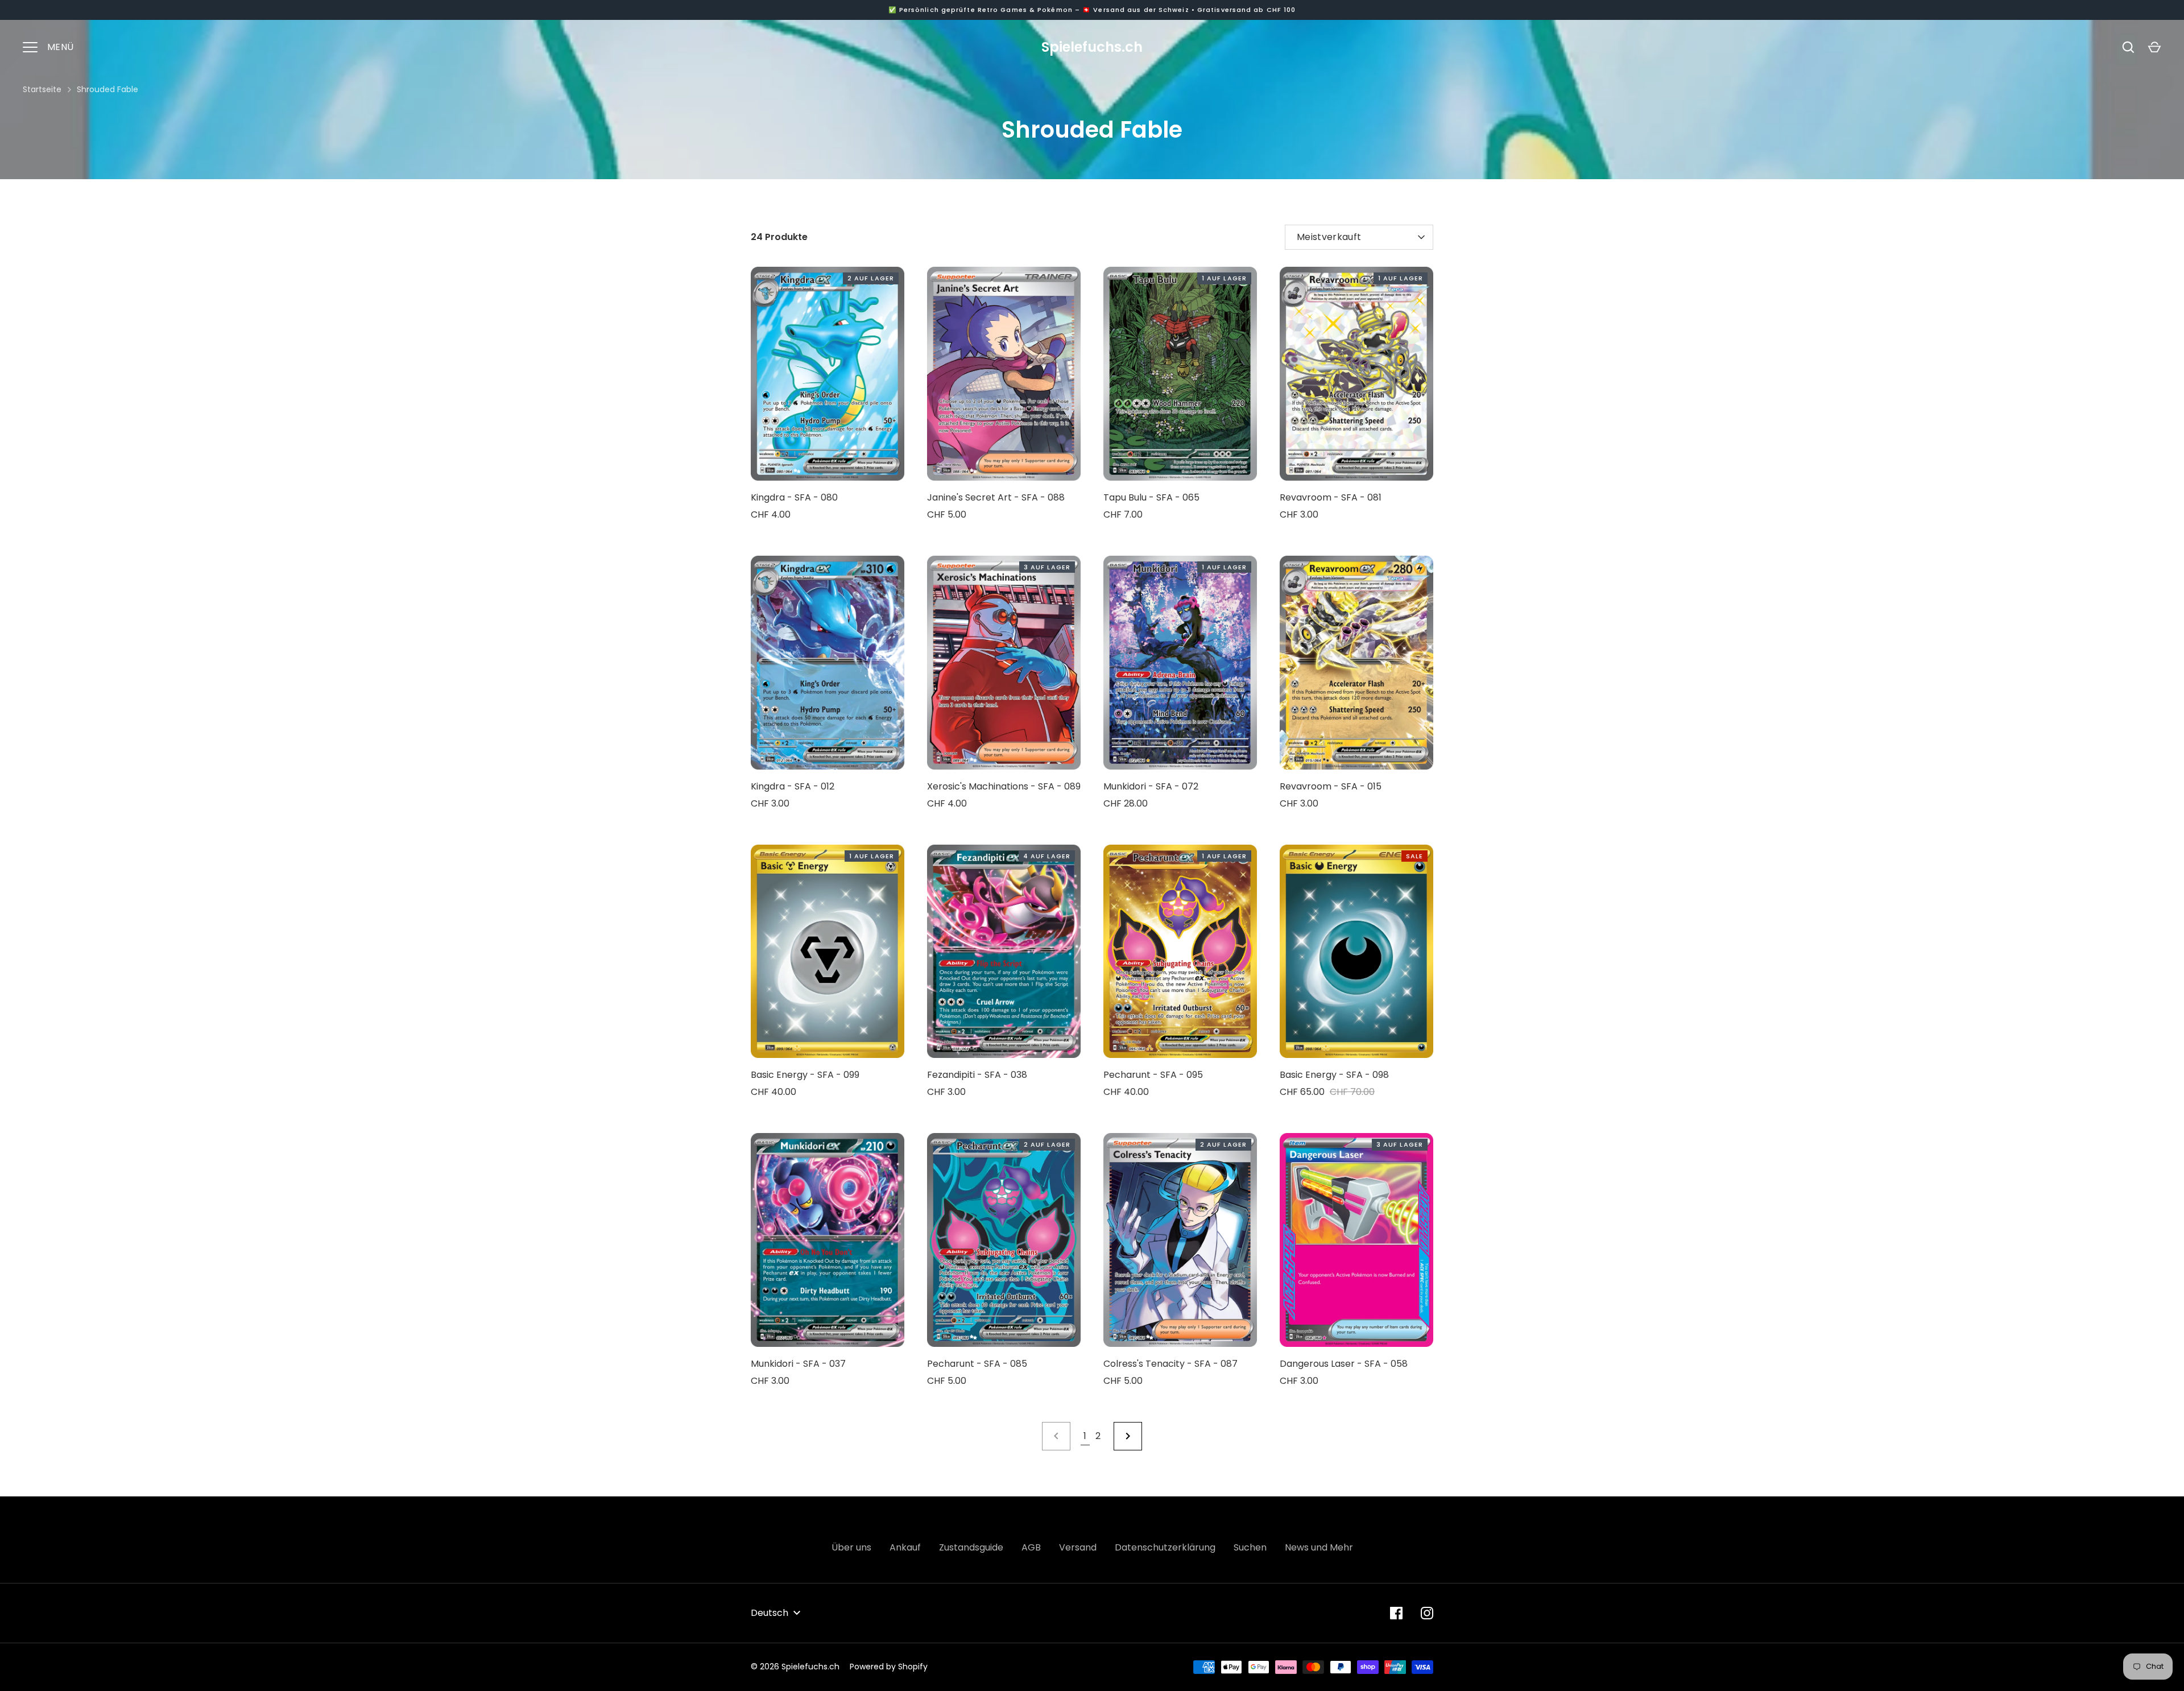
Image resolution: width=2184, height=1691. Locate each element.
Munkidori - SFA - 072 (1151, 786)
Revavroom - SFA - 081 (1331, 497)
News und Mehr (1319, 1547)
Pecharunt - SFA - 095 (1153, 1075)
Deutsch (770, 1613)
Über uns (851, 1547)
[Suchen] (2128, 47)
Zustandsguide (971, 1547)
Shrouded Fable (107, 89)
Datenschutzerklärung (1165, 1547)
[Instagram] (1427, 1613)
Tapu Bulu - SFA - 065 (1151, 497)
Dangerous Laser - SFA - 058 (1344, 1364)
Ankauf (905, 1547)
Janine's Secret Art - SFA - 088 (996, 497)
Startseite (42, 89)
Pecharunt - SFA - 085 (977, 1364)
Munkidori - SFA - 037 (798, 1364)
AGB (1031, 1547)
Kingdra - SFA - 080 (794, 497)
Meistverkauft (1329, 237)
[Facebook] (1396, 1613)
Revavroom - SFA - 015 (1331, 786)
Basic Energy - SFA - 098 (1334, 1075)
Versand (1078, 1547)
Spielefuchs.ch (1092, 47)
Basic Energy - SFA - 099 (805, 1075)
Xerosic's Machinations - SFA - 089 (1004, 786)
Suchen (1250, 1547)
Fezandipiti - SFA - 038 (977, 1075)
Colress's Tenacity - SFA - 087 (1170, 1364)
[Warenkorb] (2154, 47)
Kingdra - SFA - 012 (793, 786)
